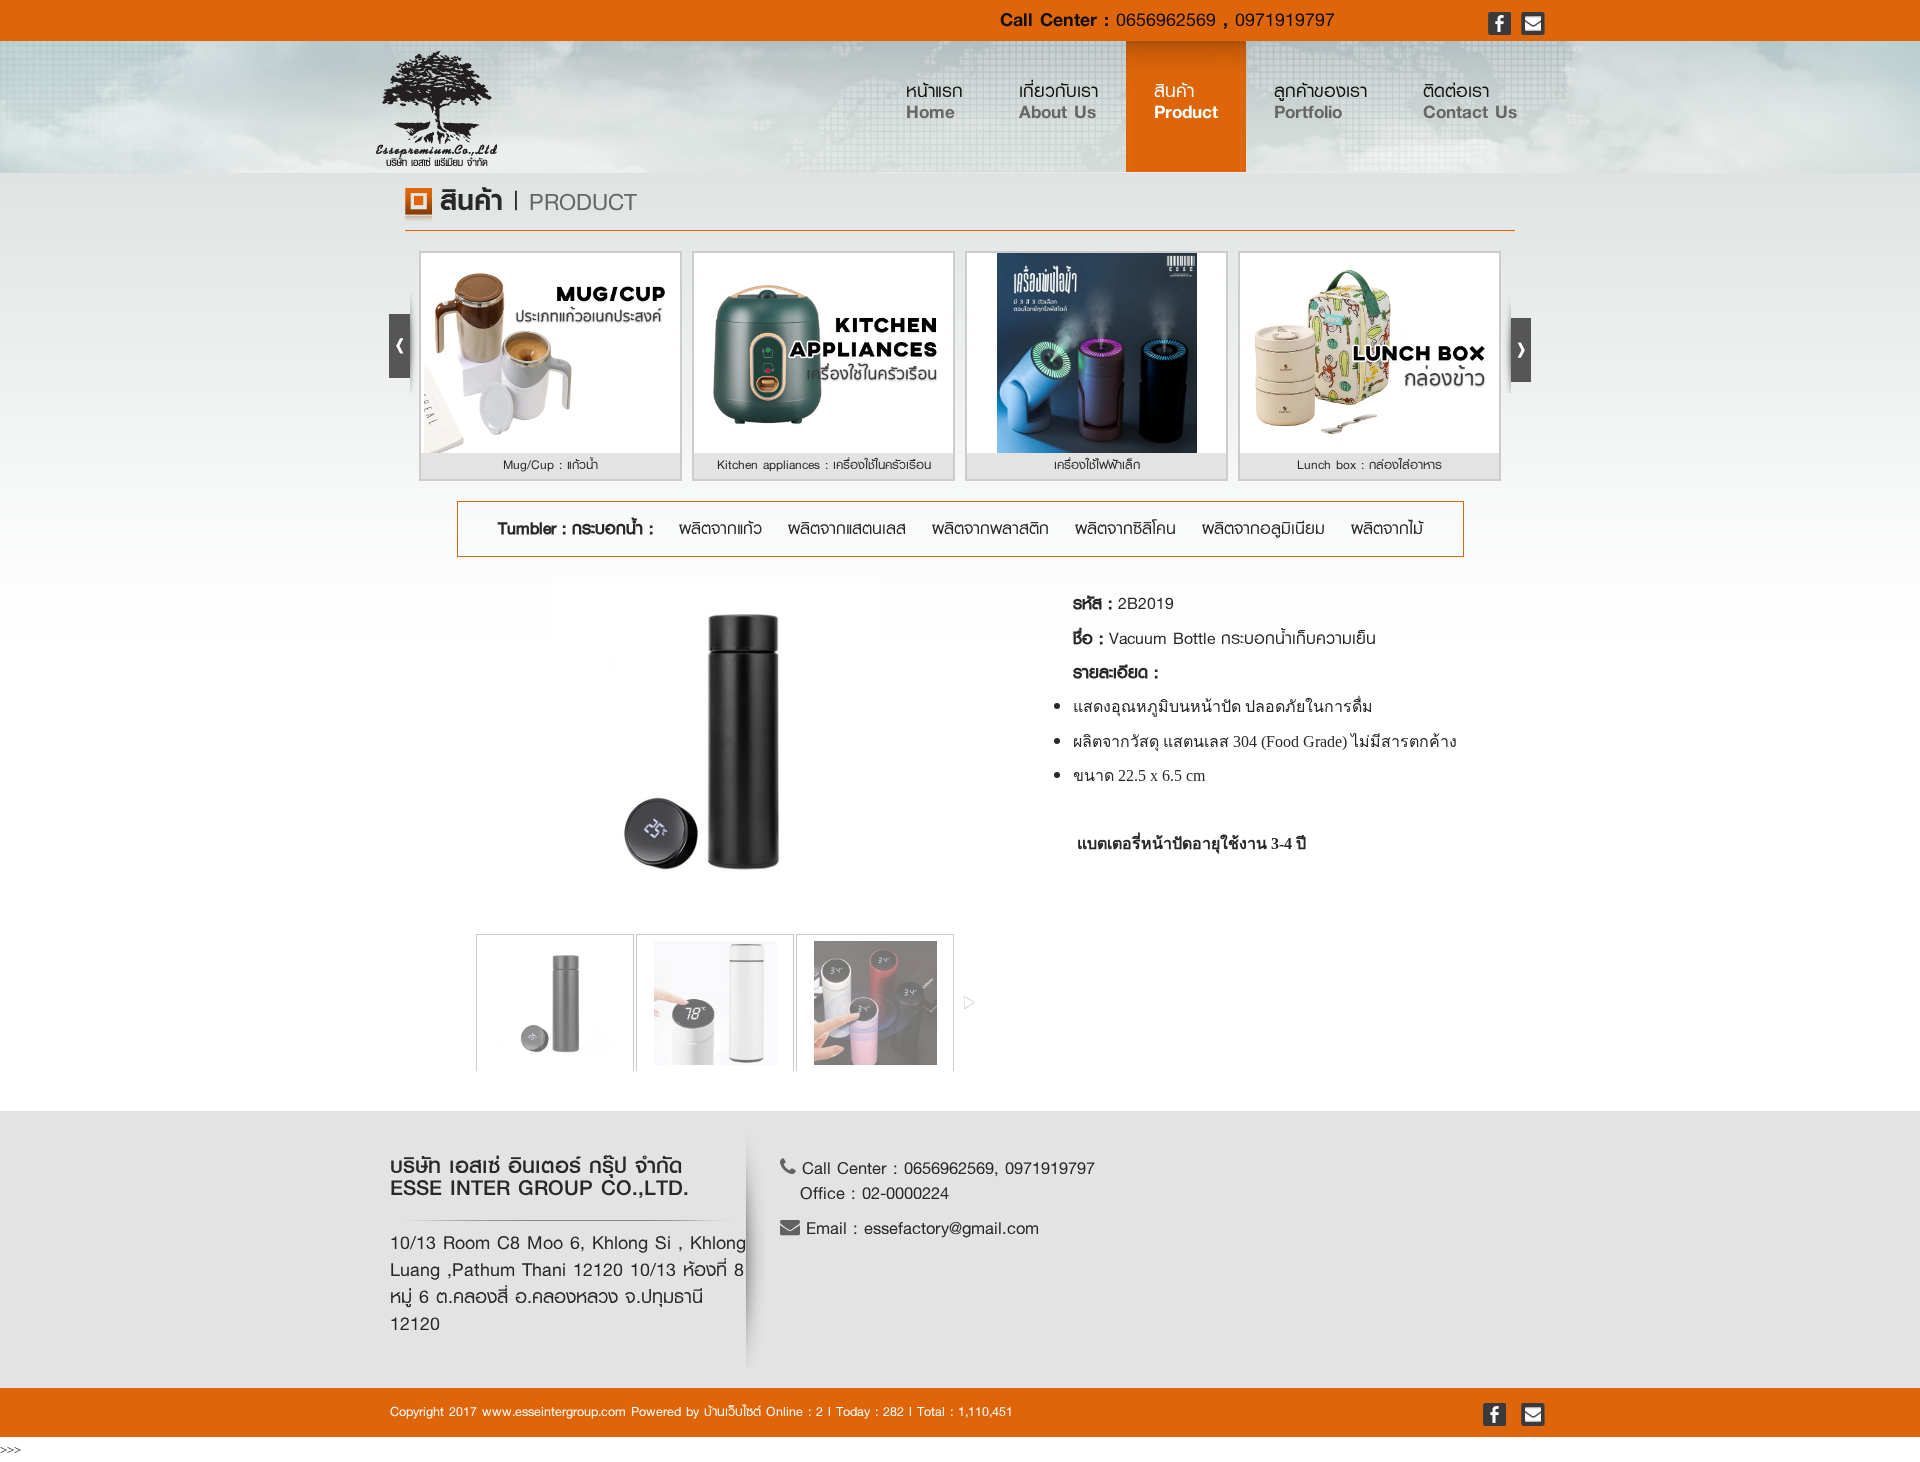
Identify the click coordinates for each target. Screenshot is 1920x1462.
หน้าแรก (948, 101)
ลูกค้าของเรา (1320, 102)
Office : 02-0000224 (874, 1193)
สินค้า (1186, 102)
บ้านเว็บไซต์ (732, 1411)
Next (1517, 343)
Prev (403, 343)
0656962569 (1166, 20)
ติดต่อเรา (1470, 102)
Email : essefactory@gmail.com (919, 1228)
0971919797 (1285, 20)
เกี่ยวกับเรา (1058, 102)
